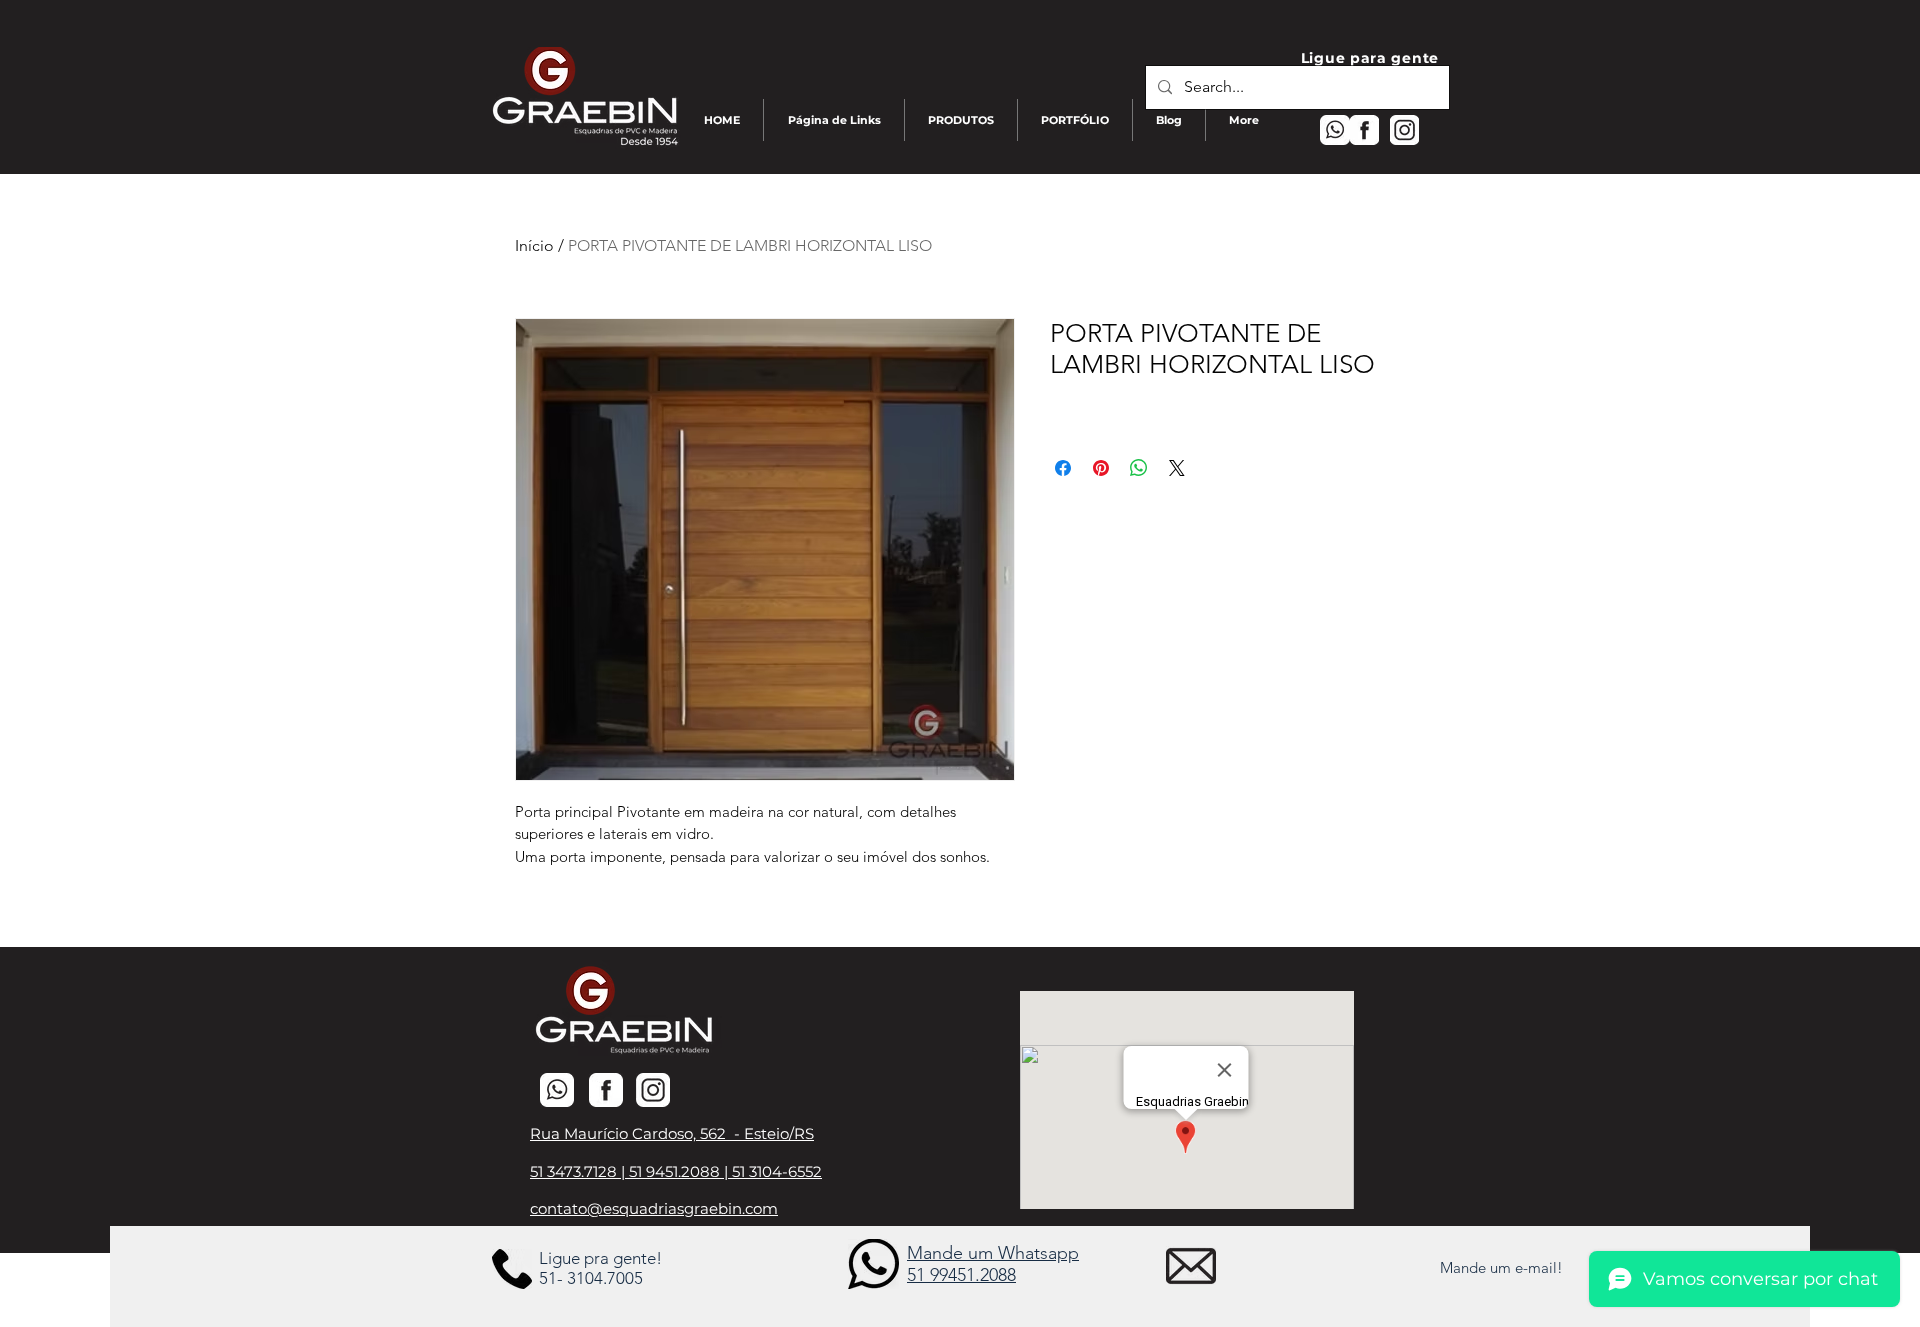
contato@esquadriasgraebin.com (654, 1208)
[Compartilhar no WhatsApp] (1139, 468)
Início (534, 245)
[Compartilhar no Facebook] (1063, 468)
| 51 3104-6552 (773, 1171)
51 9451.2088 (676, 1171)
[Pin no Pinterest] (1101, 468)
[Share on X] (1177, 468)
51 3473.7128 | (579, 1171)
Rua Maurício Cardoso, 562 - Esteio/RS (672, 1133)
